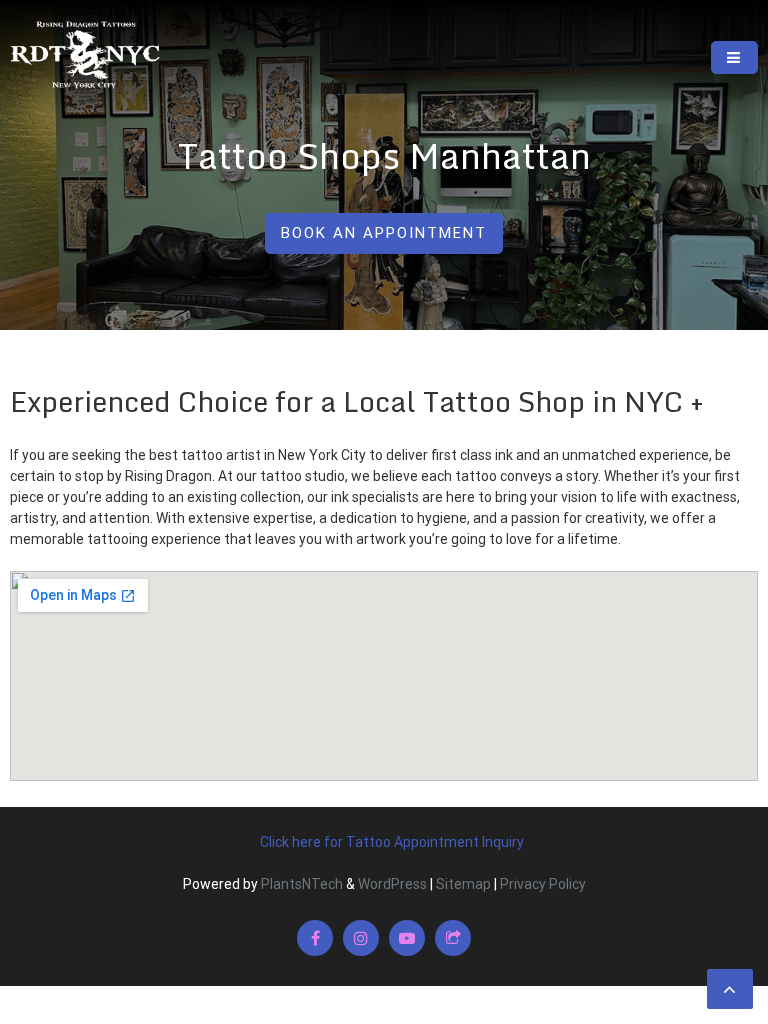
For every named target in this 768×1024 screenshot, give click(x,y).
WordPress (392, 884)
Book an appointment (384, 233)
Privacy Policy (543, 884)
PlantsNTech (300, 884)
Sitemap (463, 884)
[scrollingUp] (730, 989)
